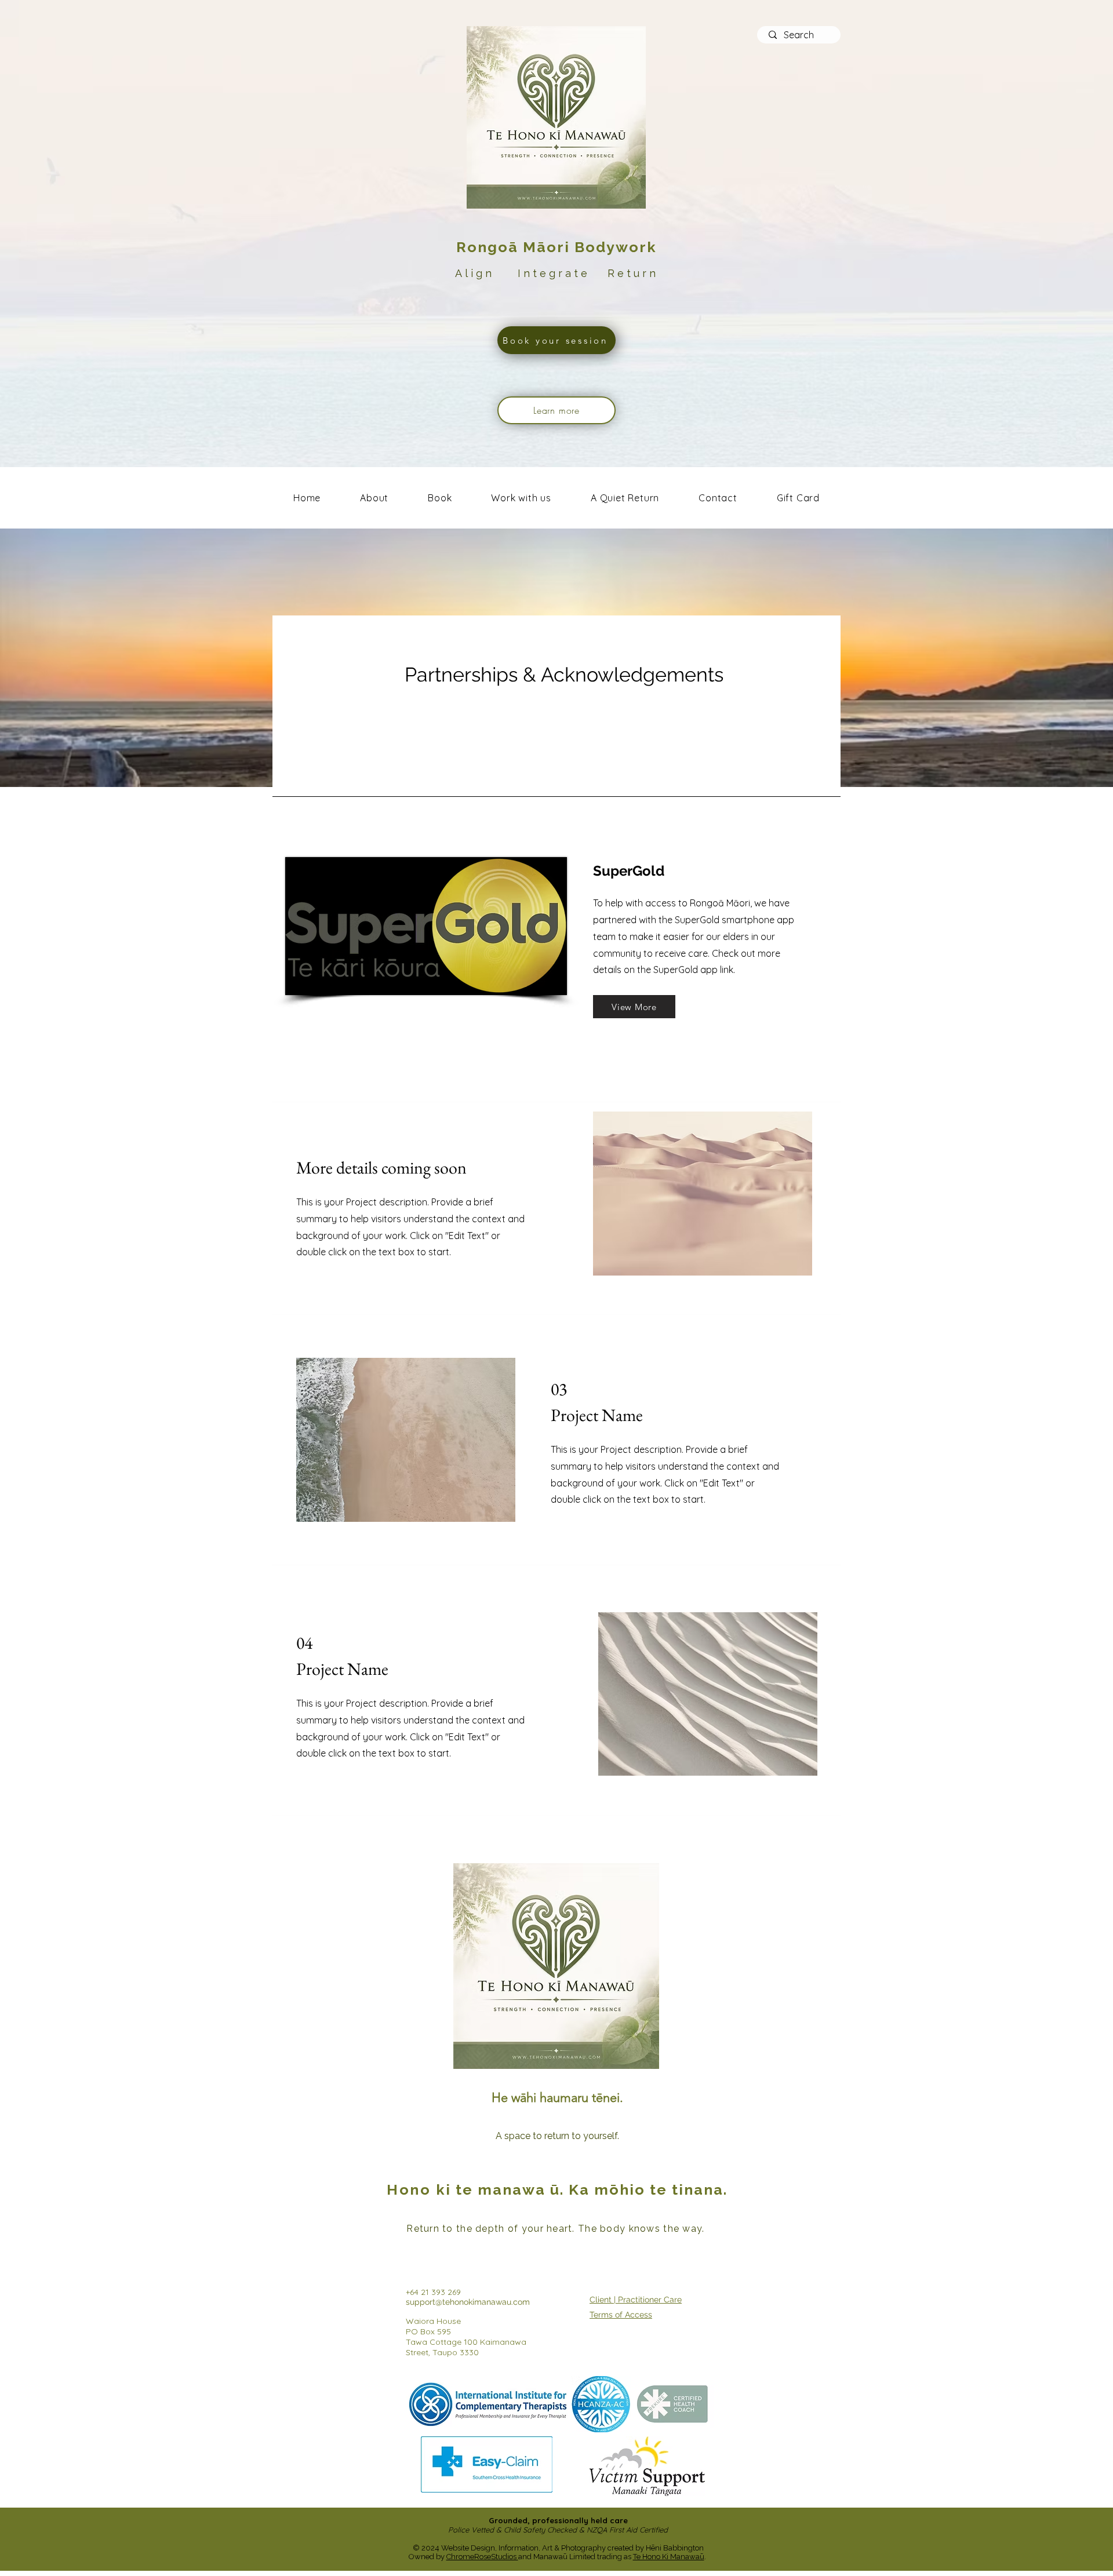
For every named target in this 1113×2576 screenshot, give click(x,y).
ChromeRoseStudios (482, 2557)
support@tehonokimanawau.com (468, 2302)
